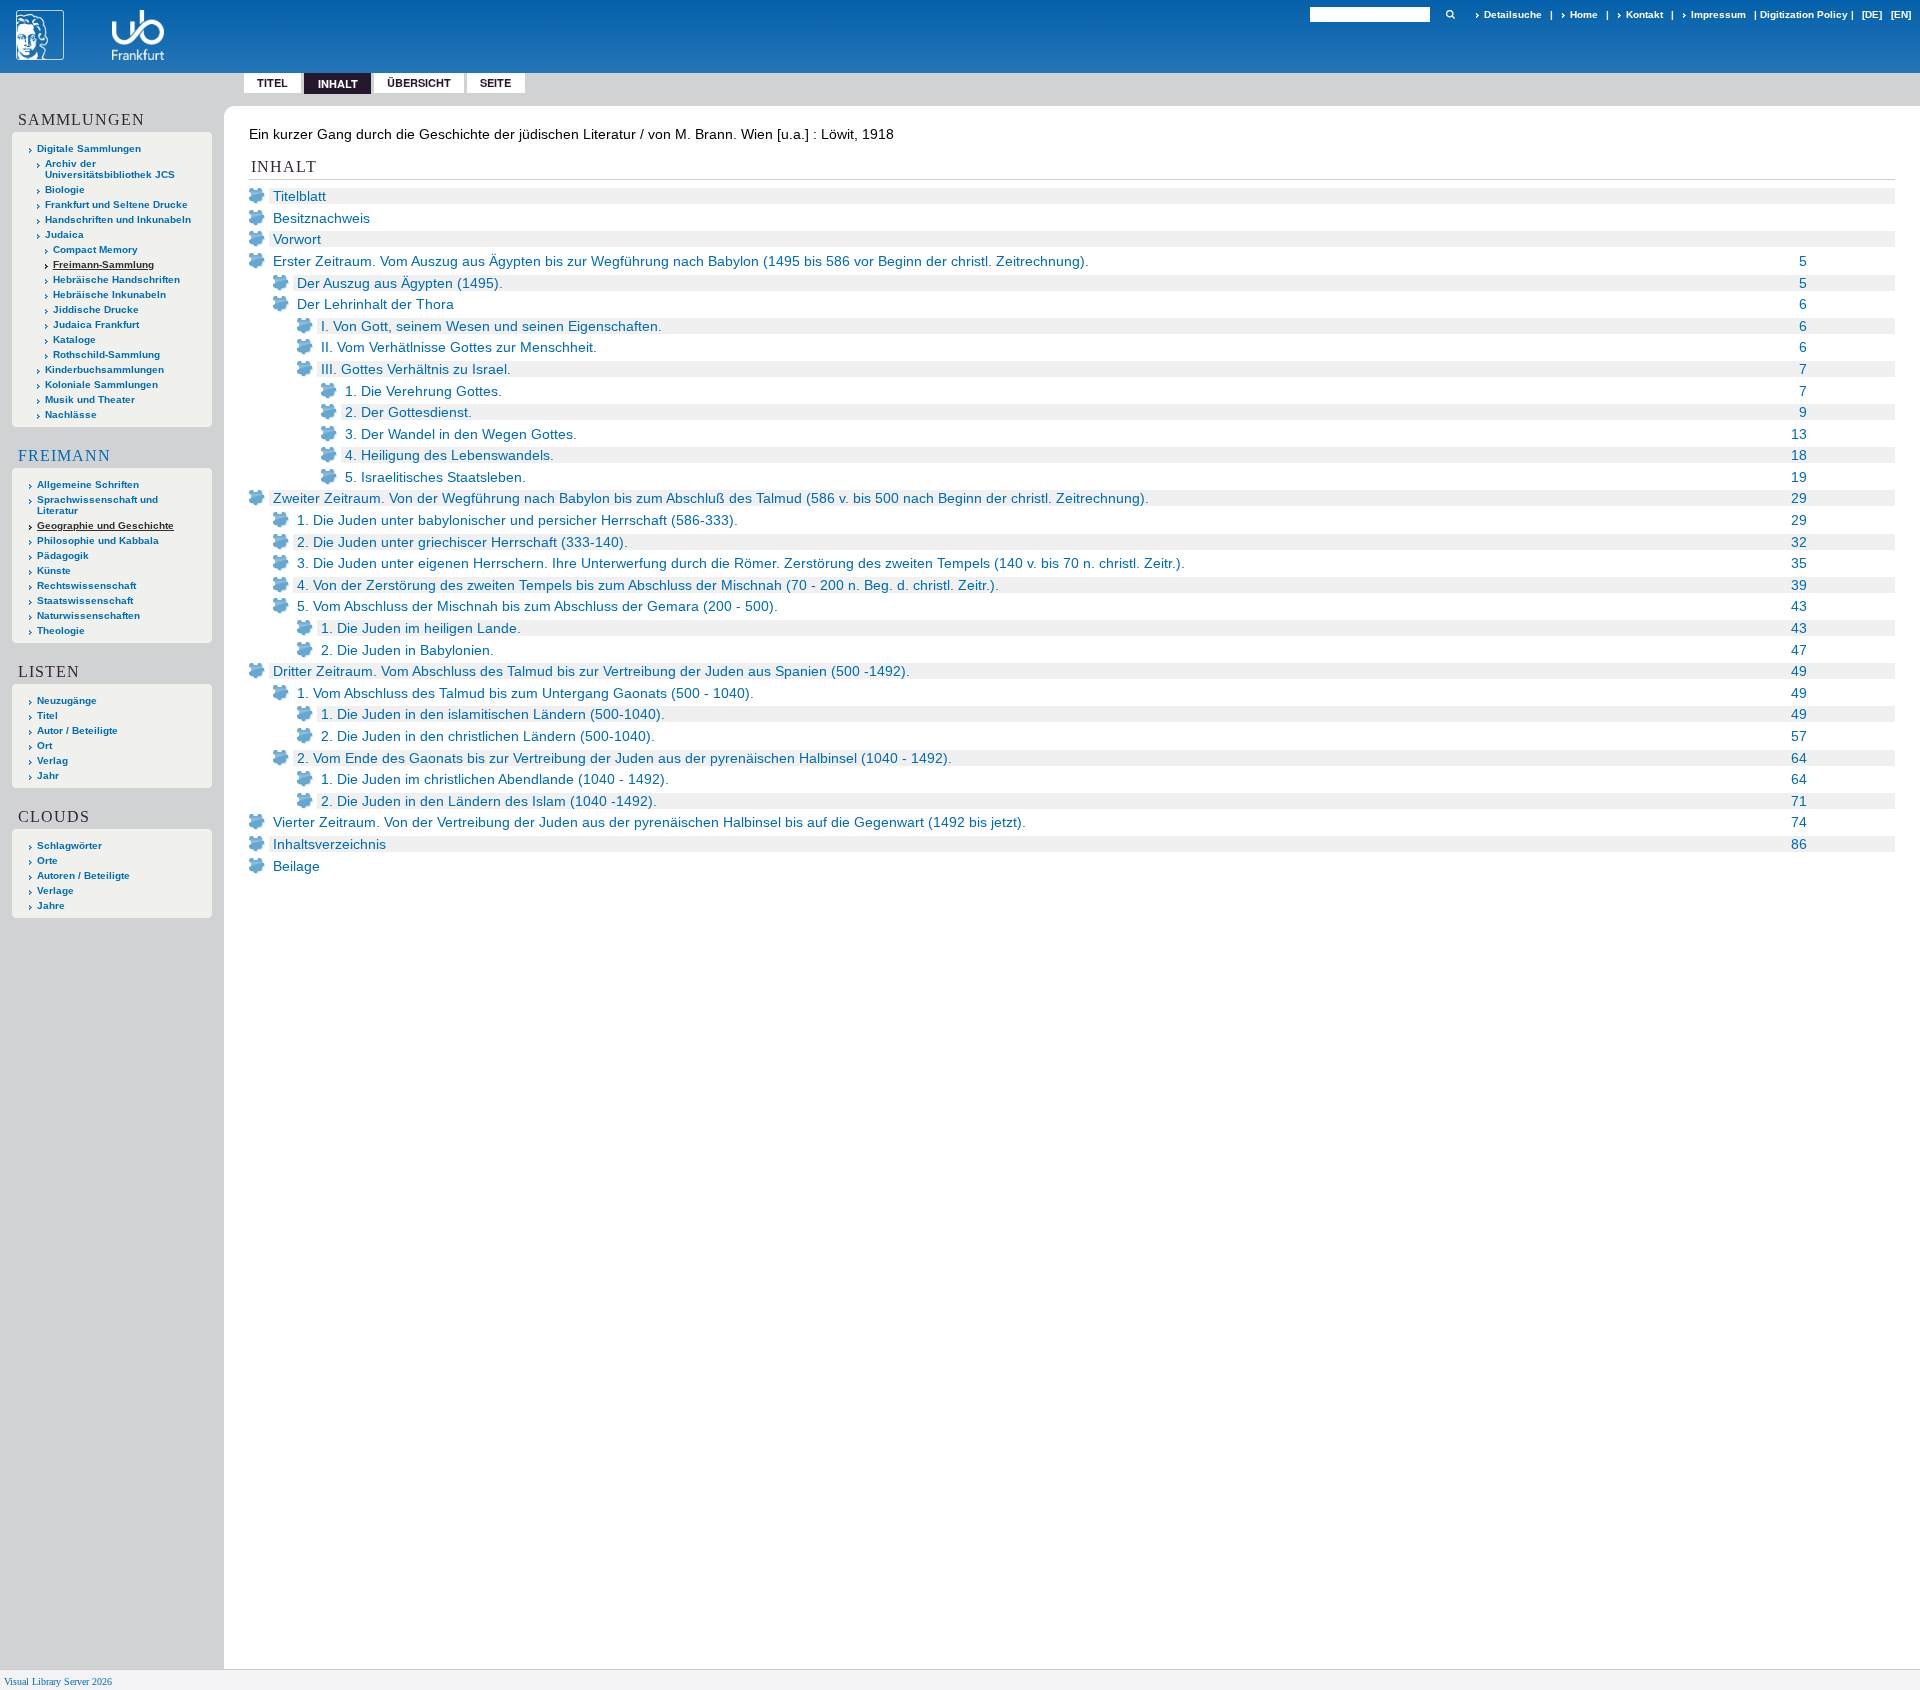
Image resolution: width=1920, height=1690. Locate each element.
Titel (272, 82)
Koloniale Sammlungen (101, 384)
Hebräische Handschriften (116, 279)
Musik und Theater (90, 399)
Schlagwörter (69, 845)
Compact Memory (95, 249)
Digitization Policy (1804, 14)
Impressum (1718, 14)
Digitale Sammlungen (89, 148)
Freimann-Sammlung (103, 264)
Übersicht (419, 82)
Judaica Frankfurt (96, 324)
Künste (54, 570)
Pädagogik (63, 555)
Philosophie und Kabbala (98, 540)
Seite (495, 82)
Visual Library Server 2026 (58, 1681)
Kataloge (74, 339)
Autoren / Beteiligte (83, 875)
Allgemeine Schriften (88, 484)
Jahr (48, 775)
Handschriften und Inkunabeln (118, 219)
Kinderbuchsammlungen (104, 369)
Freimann (64, 455)
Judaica (64, 234)
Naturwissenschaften (88, 615)
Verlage (55, 890)
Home (1584, 14)
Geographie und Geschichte (105, 525)
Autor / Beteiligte (77, 730)
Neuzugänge (67, 700)
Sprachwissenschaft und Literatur (97, 505)
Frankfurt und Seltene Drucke (116, 204)
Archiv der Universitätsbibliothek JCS (110, 169)
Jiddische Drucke (96, 309)
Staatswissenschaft (85, 600)
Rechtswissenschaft (86, 585)
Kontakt (1644, 14)
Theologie (61, 630)
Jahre (51, 905)
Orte (47, 860)
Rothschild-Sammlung (106, 354)
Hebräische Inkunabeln (109, 294)
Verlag (52, 760)
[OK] (1450, 14)
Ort (44, 745)
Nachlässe (71, 414)
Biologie (65, 189)
